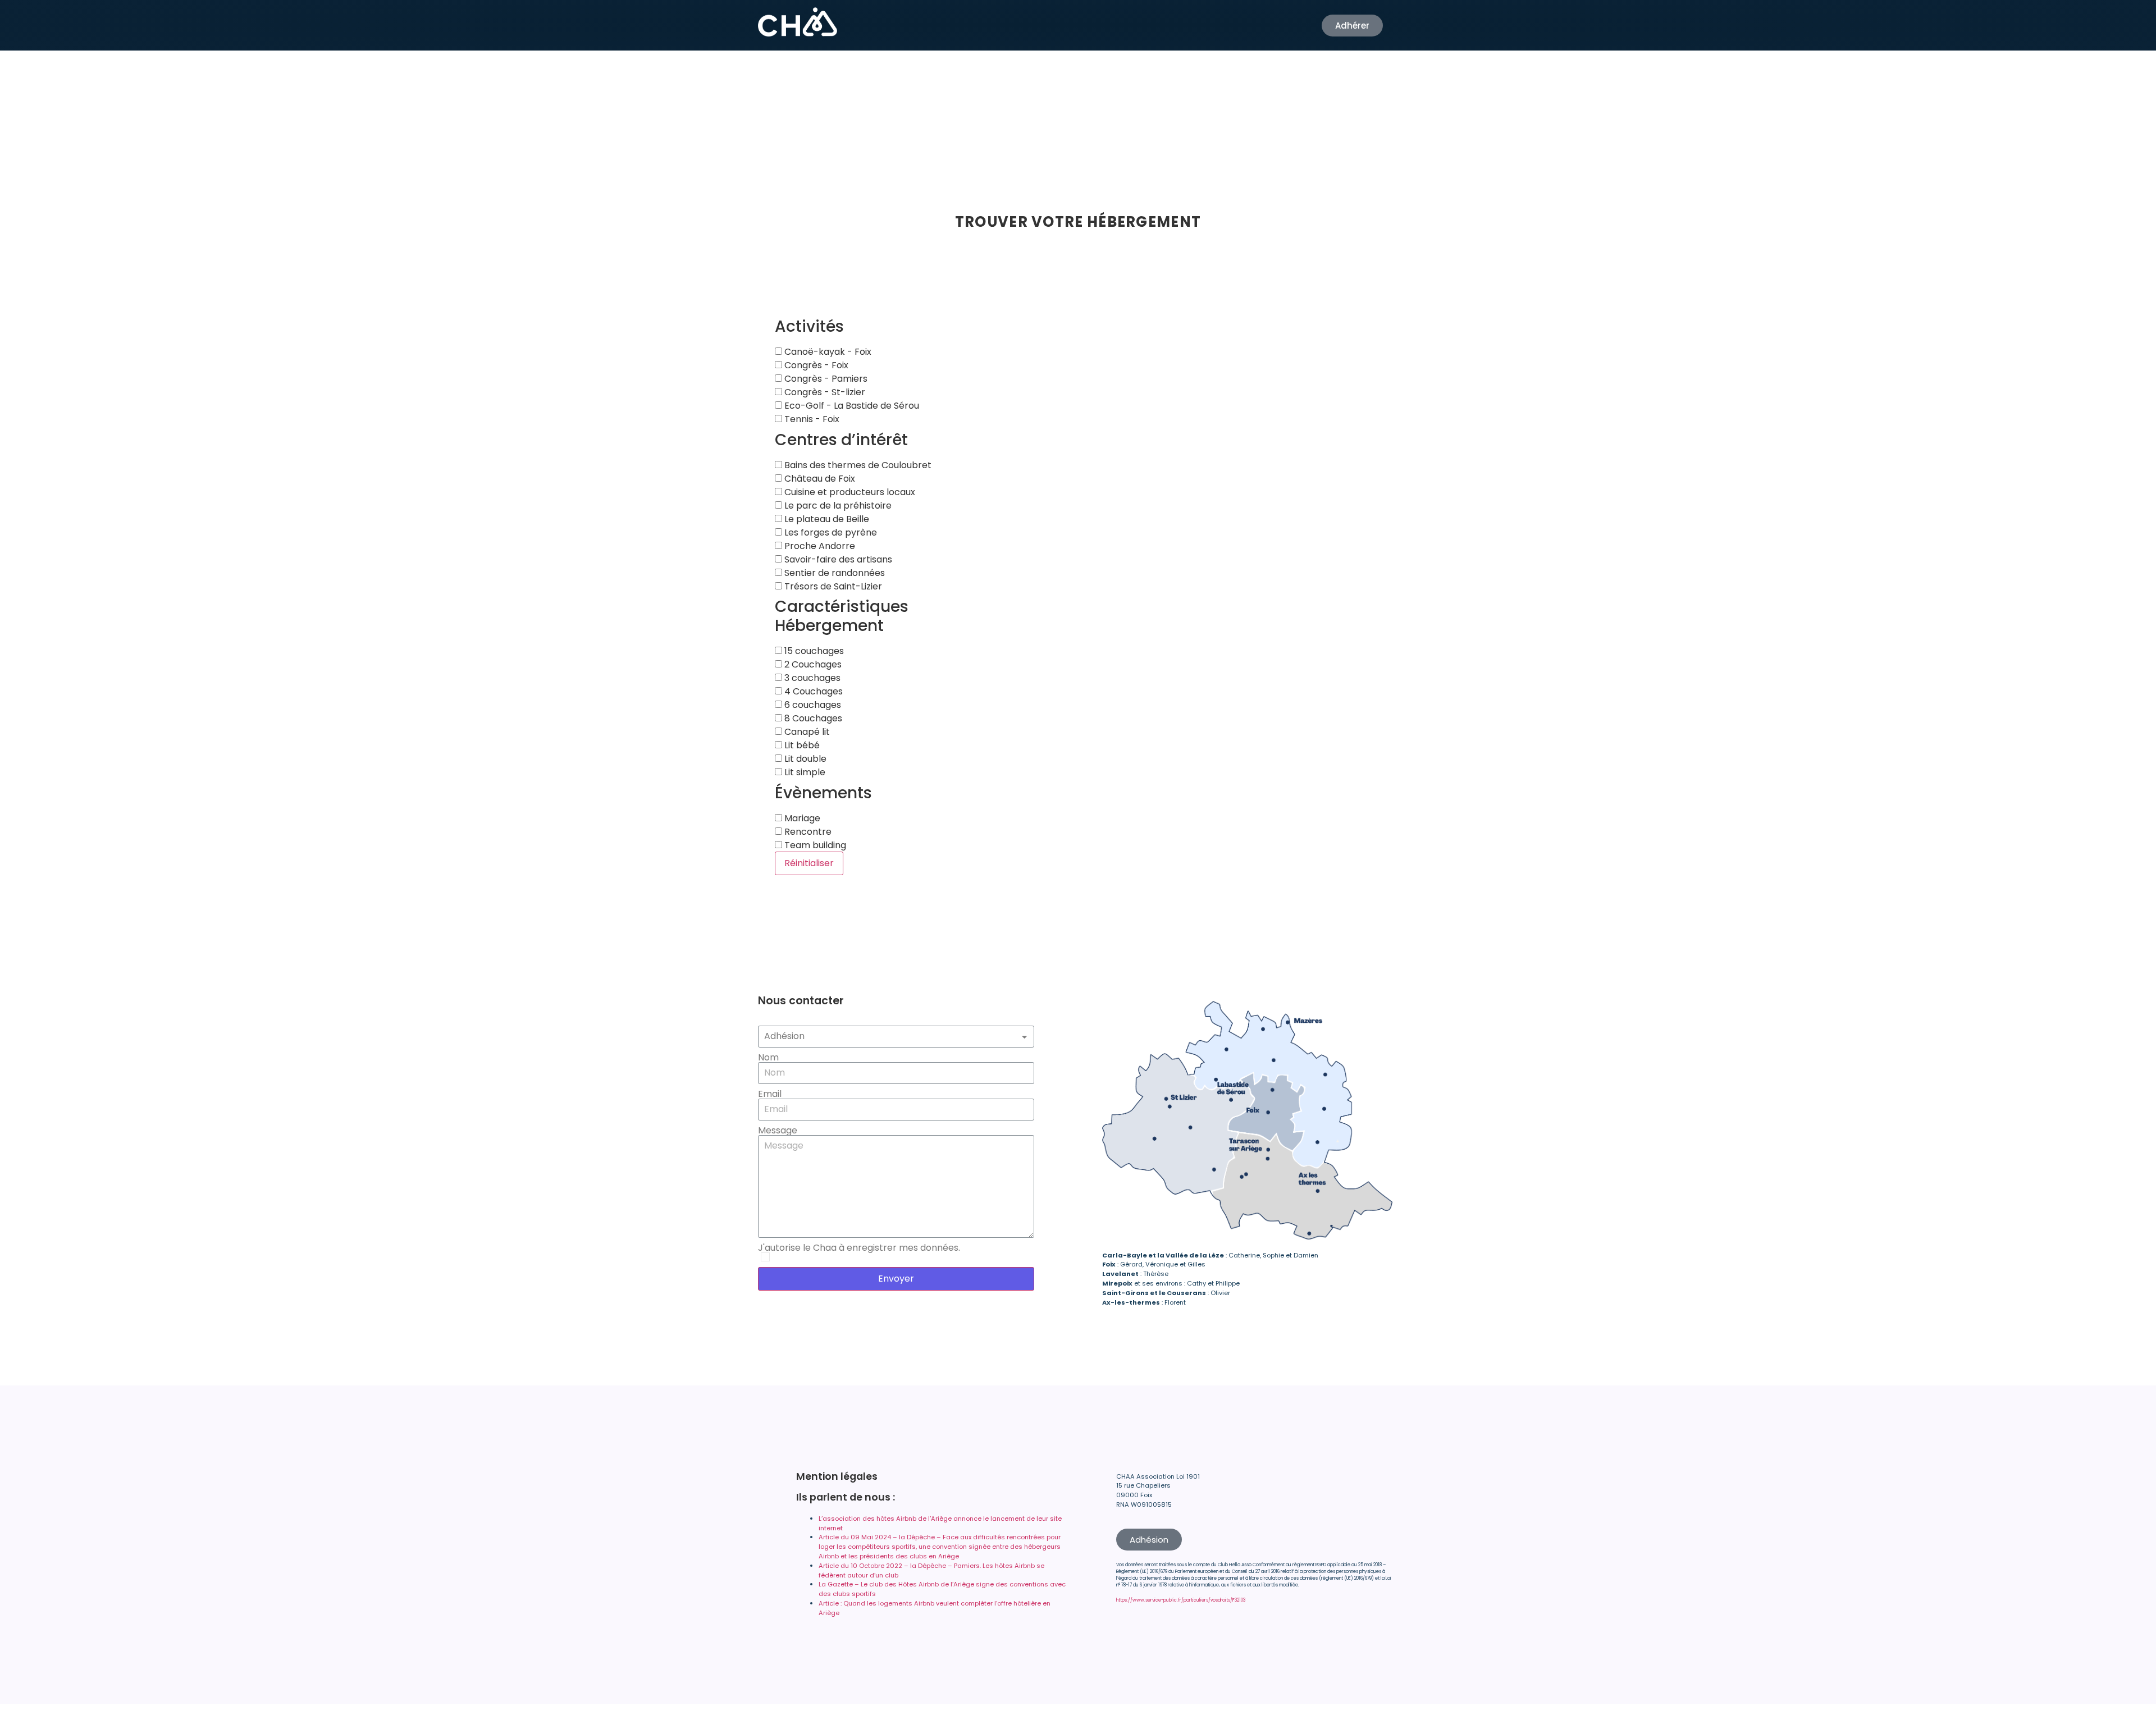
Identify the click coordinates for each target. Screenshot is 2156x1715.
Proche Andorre (819, 546)
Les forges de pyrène (830, 533)
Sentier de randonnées (833, 573)
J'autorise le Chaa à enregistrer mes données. (859, 1248)
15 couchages (813, 651)
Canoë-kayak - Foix (827, 352)
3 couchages (811, 678)
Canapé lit (806, 732)
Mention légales (837, 1476)
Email (770, 1094)
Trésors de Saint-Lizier (832, 587)
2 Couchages (812, 665)
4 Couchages (812, 692)
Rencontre (807, 832)
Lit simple (804, 772)
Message (778, 1131)
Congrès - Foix (815, 365)
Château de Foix (819, 479)
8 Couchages (812, 719)
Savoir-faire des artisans (837, 560)
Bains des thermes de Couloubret (857, 465)
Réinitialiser (809, 863)
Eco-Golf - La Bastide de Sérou (851, 406)
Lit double (804, 759)
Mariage (801, 818)
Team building (814, 845)
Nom (768, 1058)
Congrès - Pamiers (825, 379)
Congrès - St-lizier (824, 392)
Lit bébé (801, 746)
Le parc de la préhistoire (837, 506)
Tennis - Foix (811, 419)
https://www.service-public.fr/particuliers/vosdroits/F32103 (1181, 1600)
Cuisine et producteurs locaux (849, 492)
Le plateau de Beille (826, 519)
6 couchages (812, 705)
